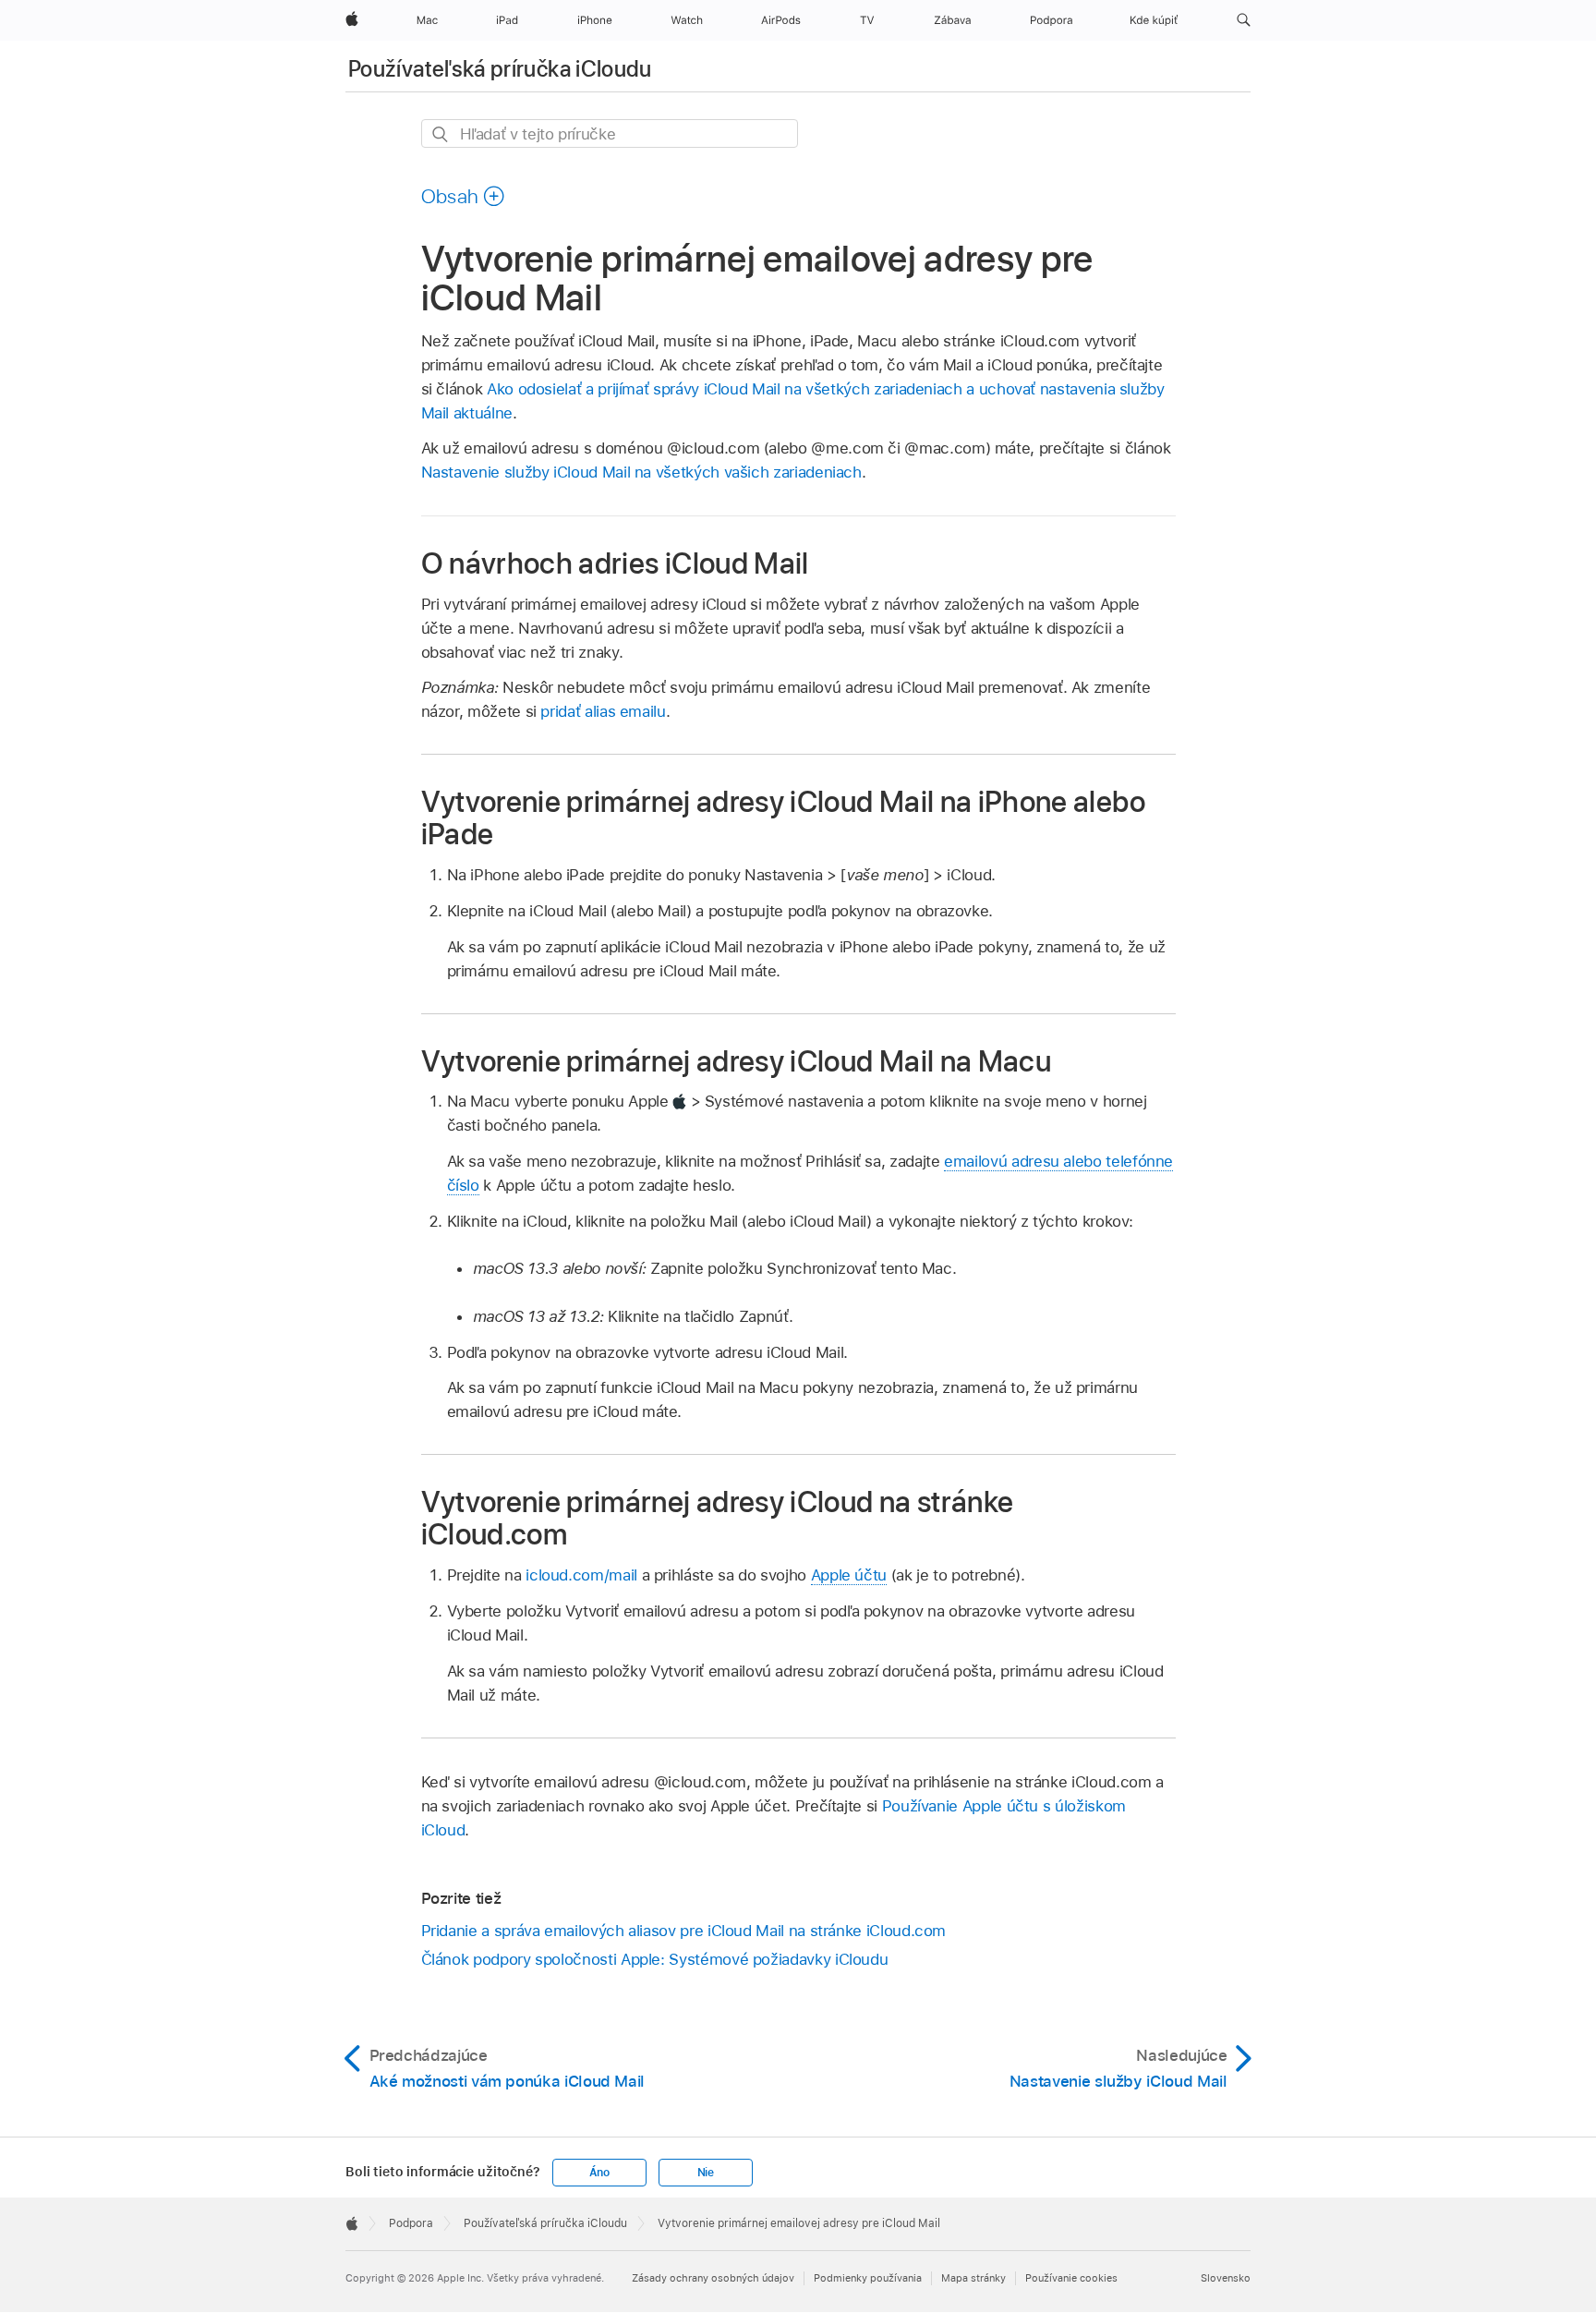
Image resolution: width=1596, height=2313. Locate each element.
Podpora (411, 2223)
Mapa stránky (973, 2278)
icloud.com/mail (581, 1575)
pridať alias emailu (603, 711)
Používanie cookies (1071, 2278)
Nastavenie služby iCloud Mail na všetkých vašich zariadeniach (641, 472)
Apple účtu (849, 1575)
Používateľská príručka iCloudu (500, 69)
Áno (599, 2173)
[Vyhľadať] (441, 134)
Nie (706, 2173)
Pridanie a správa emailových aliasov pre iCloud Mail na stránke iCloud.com (684, 1931)
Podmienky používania (868, 2278)
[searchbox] (610, 133)
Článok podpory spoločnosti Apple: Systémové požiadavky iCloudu (655, 1959)
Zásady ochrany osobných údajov (713, 2278)
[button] (1244, 20)
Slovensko (1226, 2278)
